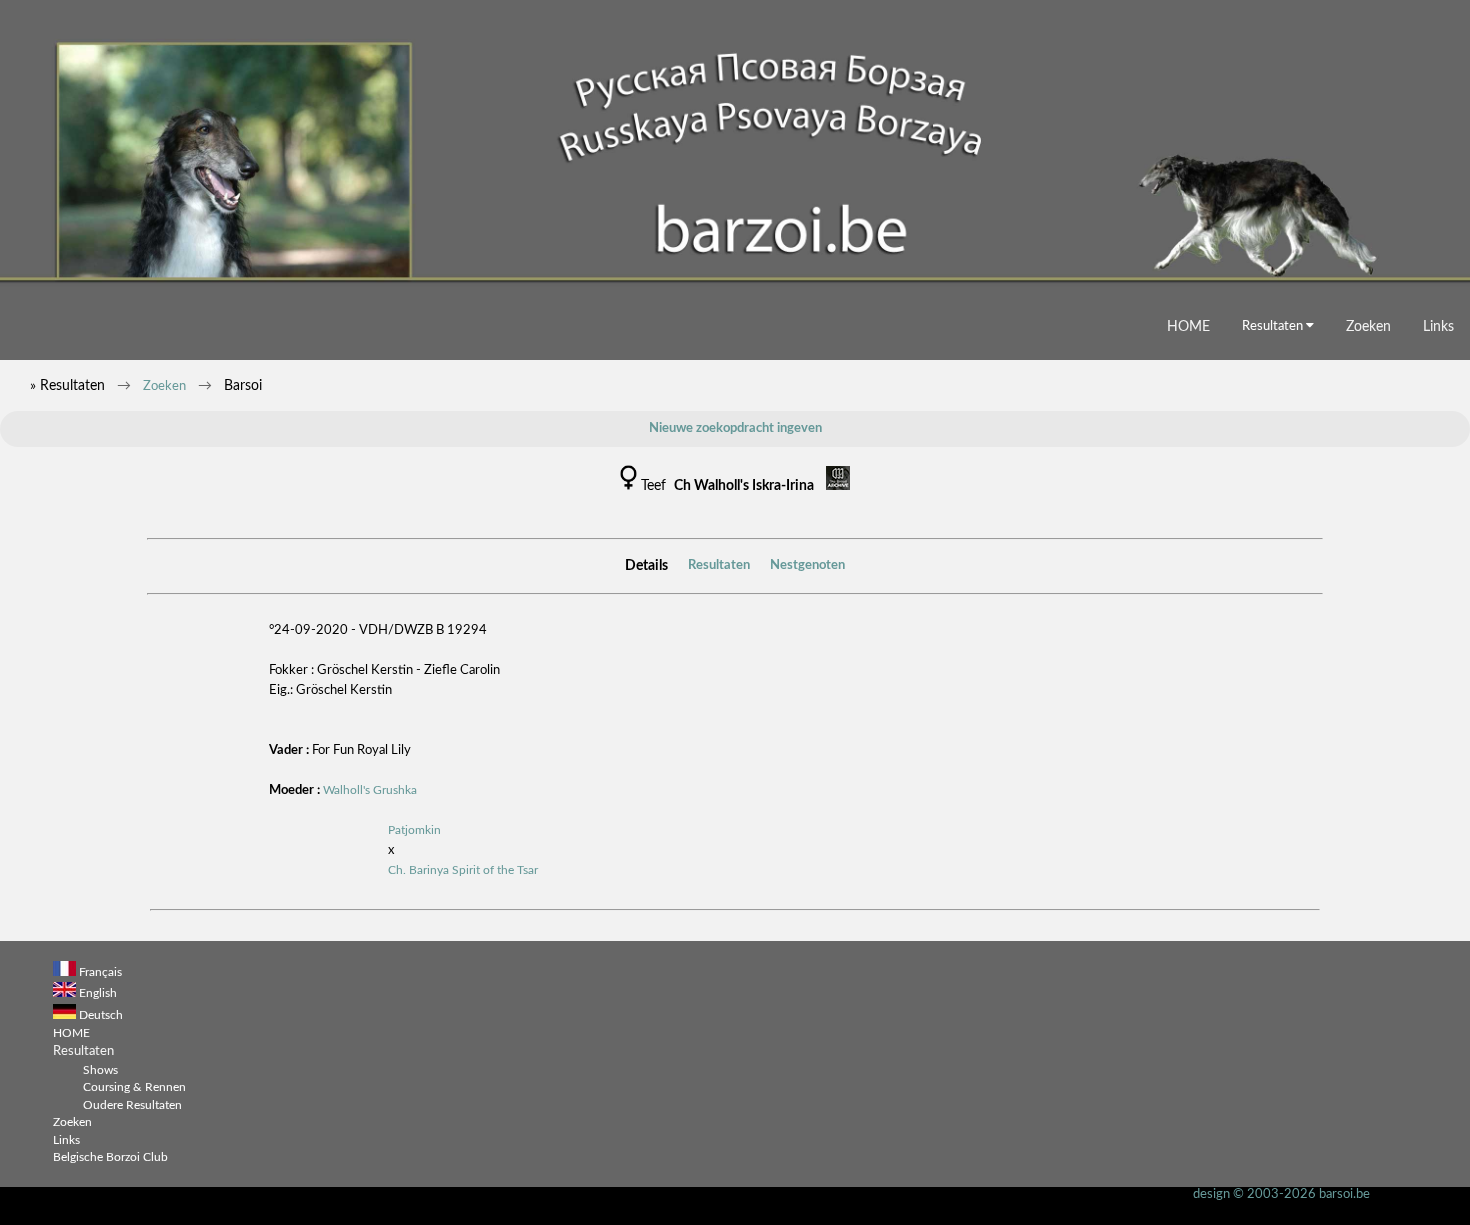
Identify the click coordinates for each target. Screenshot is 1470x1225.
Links (1438, 326)
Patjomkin (414, 830)
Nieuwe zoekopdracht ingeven (735, 428)
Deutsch (101, 1015)
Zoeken (1368, 326)
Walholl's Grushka (370, 790)
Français (100, 972)
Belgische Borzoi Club (110, 1157)
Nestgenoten (807, 565)
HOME (1188, 326)
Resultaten (1274, 326)
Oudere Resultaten (132, 1105)
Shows (100, 1070)
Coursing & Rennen (134, 1087)
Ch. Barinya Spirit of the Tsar (463, 870)
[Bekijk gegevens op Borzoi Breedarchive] (838, 486)
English (98, 993)
